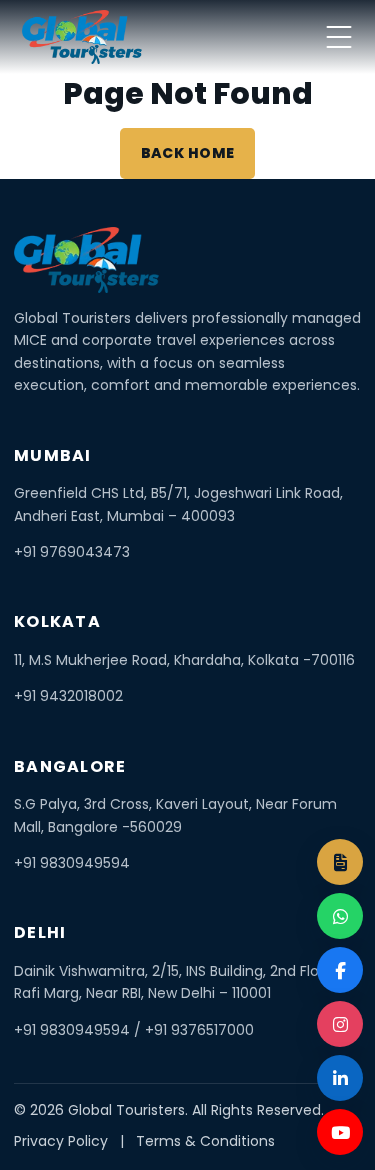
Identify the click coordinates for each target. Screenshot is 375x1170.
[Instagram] (340, 1024)
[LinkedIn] (340, 1078)
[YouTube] (340, 1132)
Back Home (188, 153)
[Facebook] (340, 970)
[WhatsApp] (340, 916)
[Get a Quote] (340, 862)
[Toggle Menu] (339, 37)
